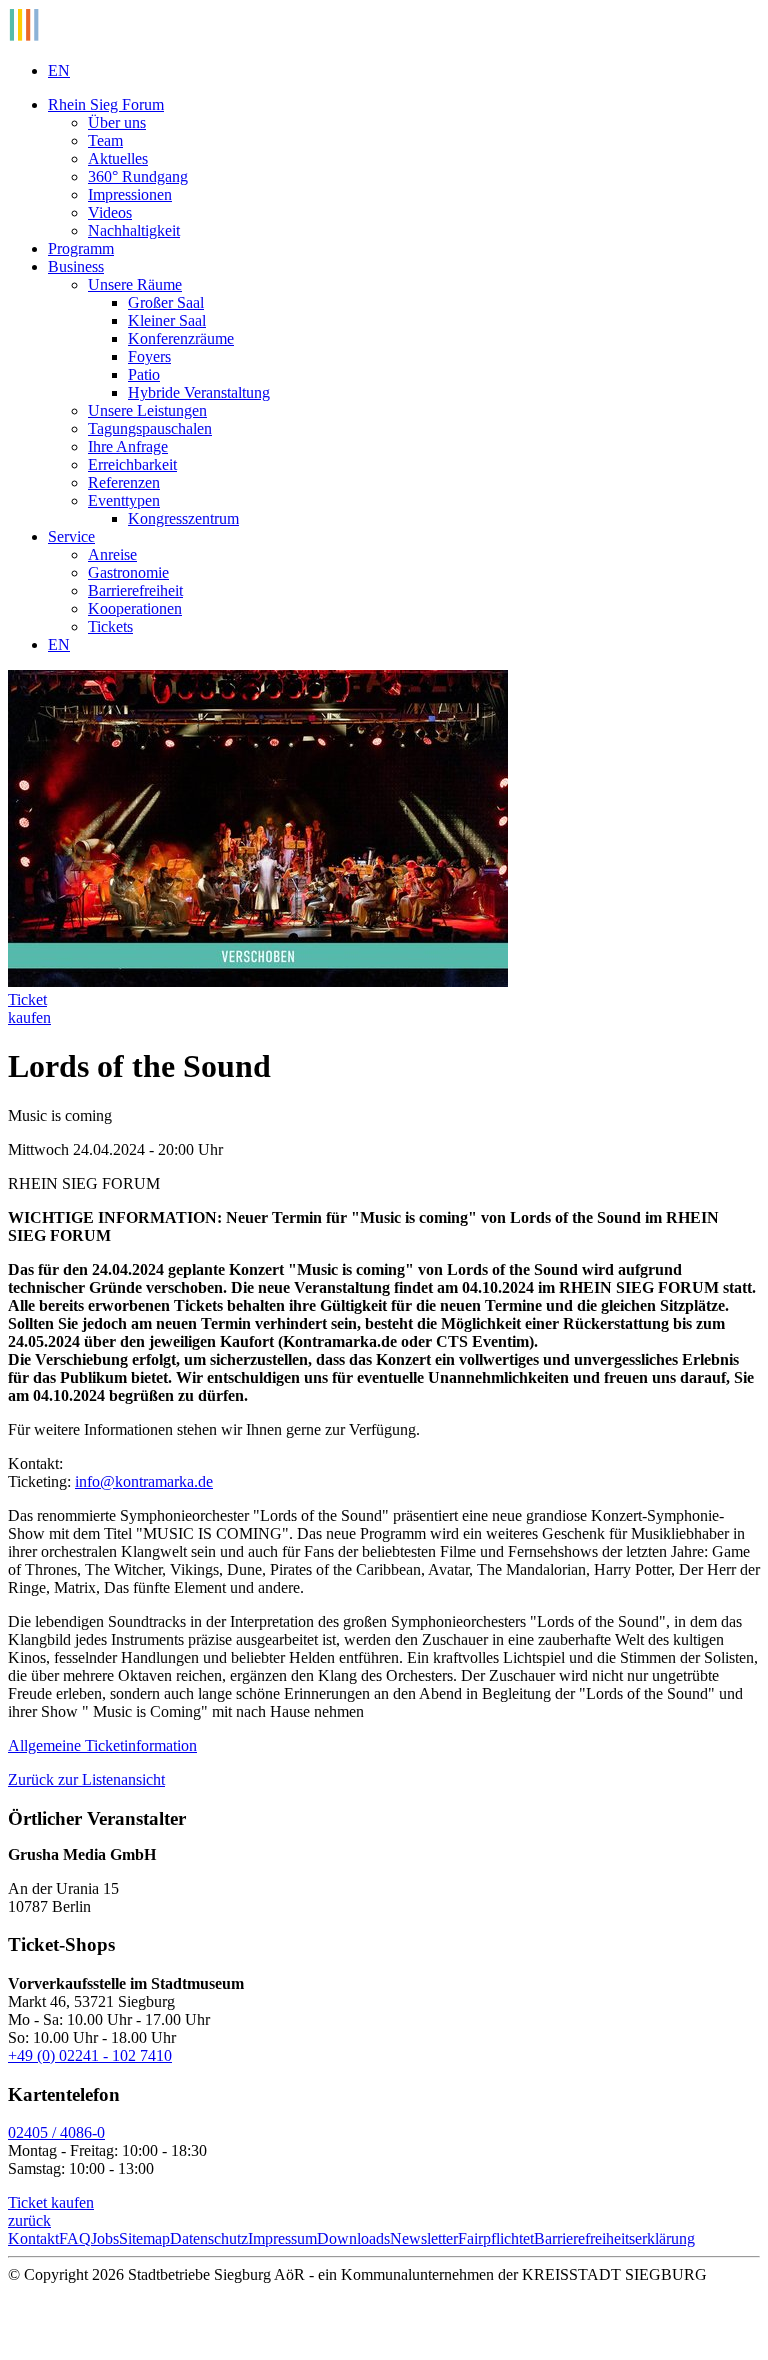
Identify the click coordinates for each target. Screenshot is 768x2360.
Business (76, 266)
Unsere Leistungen (147, 410)
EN (59, 70)
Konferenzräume (181, 338)
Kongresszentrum (183, 518)
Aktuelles (118, 158)
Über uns (117, 122)
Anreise (112, 554)
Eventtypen (124, 500)
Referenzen (124, 482)
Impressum (282, 2238)
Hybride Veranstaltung (199, 392)
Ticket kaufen (51, 2202)
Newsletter (424, 2238)
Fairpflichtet (496, 2238)
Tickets (110, 626)
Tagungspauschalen (150, 428)
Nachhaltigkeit (134, 230)
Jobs (105, 2238)
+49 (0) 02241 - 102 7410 (90, 2055)
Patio (144, 374)
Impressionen (130, 194)
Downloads (353, 2238)
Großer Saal (166, 302)
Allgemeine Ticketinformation (102, 1745)
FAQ (75, 2238)
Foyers (149, 356)
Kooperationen (135, 608)
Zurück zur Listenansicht (86, 1779)
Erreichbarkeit (132, 464)
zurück (29, 2220)
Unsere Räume (135, 284)
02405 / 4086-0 (56, 2132)
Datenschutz (209, 2238)
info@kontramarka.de (144, 1481)
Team (105, 140)
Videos (110, 212)
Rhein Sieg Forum (106, 104)
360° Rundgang (138, 176)
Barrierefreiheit (135, 590)
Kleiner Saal (167, 320)
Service (71, 536)
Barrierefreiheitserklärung (614, 2238)
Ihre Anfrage (128, 446)
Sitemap (144, 2238)
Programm (81, 248)
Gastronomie (128, 572)
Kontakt (33, 2238)
